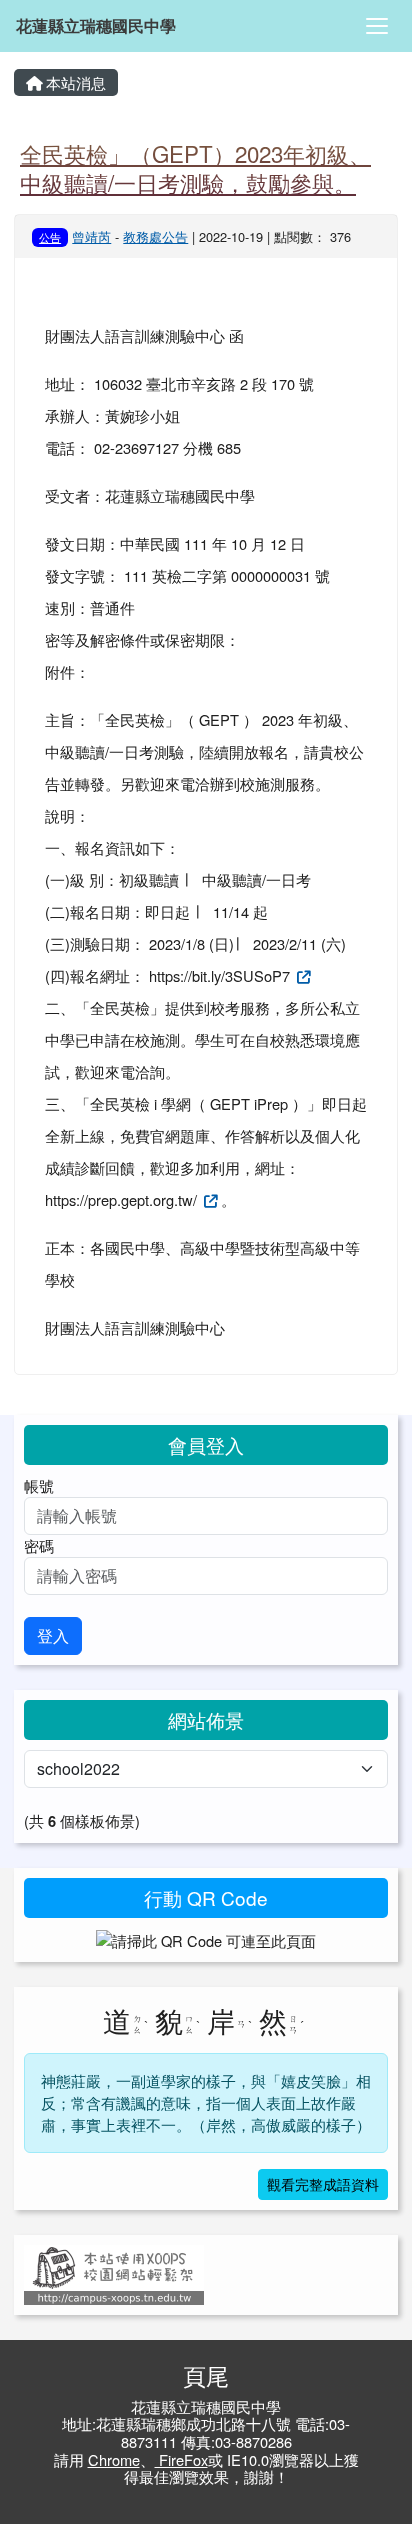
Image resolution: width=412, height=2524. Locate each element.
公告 (50, 237)
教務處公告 (155, 236)
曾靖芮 (91, 236)
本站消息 (74, 82)
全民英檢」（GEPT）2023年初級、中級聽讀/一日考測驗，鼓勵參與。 (195, 167)
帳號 (39, 1485)
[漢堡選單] (377, 26)
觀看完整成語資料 (323, 2184)
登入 (53, 1635)
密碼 (39, 1545)
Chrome (114, 2459)
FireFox (181, 2459)
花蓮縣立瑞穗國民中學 (96, 25)
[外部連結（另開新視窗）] (302, 975)
